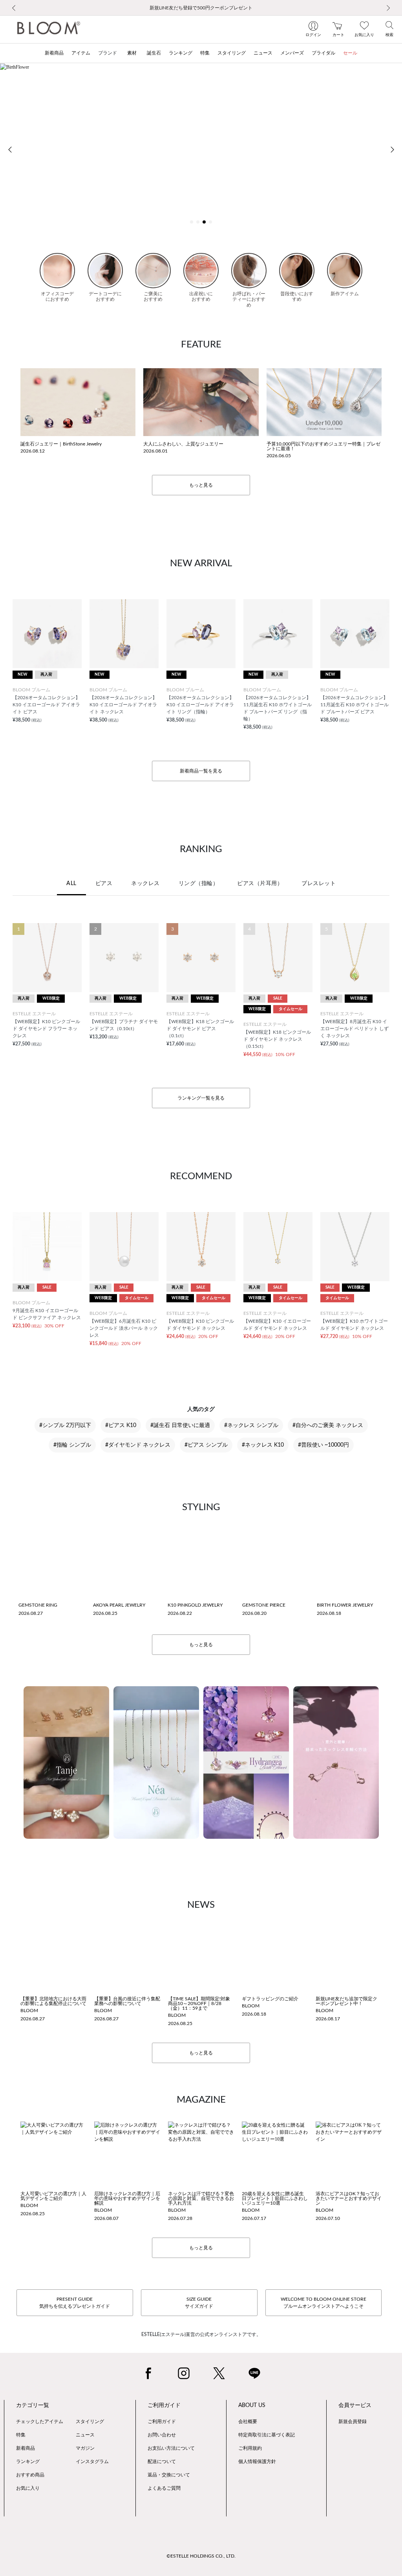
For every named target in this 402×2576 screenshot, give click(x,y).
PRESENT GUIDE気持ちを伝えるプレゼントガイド (75, 2303)
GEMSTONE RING (38, 1605)
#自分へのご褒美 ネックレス (328, 1425)
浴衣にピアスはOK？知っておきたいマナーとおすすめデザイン (349, 2198)
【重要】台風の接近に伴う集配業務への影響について (127, 2001)
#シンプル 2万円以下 (65, 1425)
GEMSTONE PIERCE (264, 1605)
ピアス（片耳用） (260, 884)
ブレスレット (319, 884)
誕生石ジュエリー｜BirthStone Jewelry (61, 444)
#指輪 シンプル (72, 1445)
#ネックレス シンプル (251, 1425)
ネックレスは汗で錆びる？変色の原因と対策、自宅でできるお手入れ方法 (201, 2198)
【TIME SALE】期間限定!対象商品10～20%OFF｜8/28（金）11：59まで (199, 2003)
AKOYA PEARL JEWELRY (119, 1605)
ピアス (104, 884)
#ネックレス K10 (263, 1445)
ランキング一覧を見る (201, 1098)
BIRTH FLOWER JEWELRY (345, 1605)
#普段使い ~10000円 (323, 1445)
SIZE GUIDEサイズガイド (199, 2303)
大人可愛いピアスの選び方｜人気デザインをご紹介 (53, 2196)
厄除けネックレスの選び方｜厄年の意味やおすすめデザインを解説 (127, 2198)
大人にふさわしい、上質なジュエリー (183, 444)
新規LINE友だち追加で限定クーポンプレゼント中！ (346, 2001)
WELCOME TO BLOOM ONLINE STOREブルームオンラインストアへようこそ (323, 2303)
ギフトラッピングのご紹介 (270, 1999)
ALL (71, 884)
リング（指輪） (199, 884)
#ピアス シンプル (206, 1445)
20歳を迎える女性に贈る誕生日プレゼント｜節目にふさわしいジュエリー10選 (275, 2198)
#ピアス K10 (121, 1425)
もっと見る (201, 485)
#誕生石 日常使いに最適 (180, 1425)
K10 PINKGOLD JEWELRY (195, 1605)
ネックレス (145, 884)
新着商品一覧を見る (201, 771)
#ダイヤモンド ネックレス (138, 1445)
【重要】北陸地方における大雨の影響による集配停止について (53, 2001)
